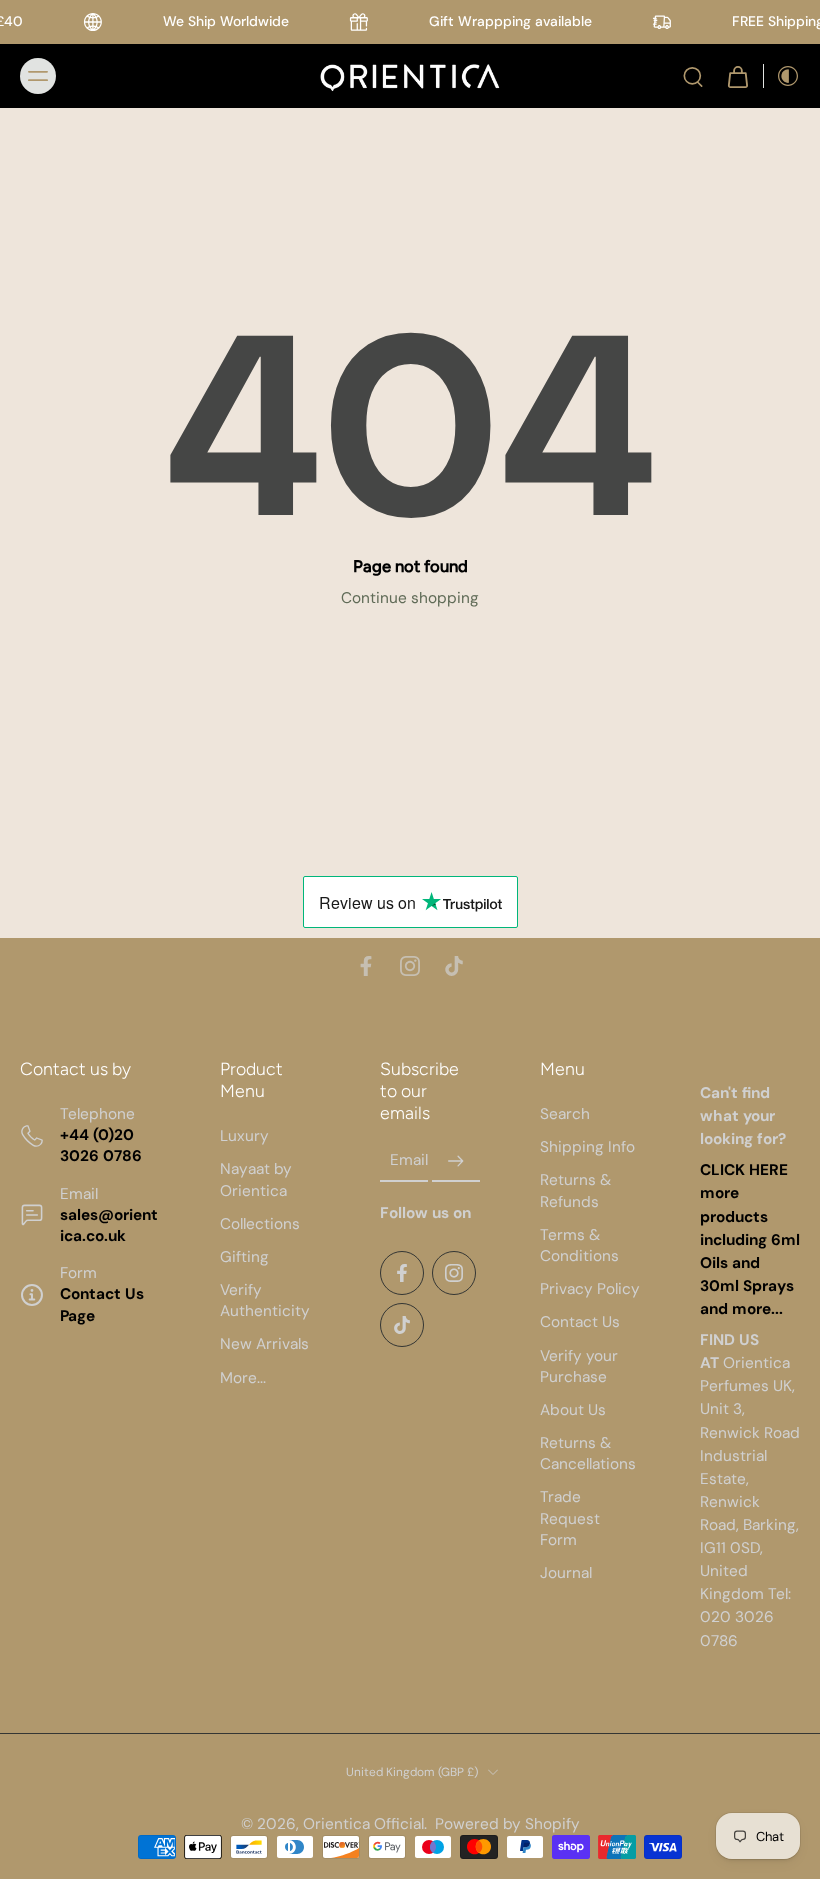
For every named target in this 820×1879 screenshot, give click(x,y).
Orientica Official (363, 1824)
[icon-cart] (737, 76)
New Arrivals (264, 1344)
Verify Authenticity (265, 1300)
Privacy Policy (590, 1289)
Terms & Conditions (579, 1245)
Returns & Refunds (575, 1190)
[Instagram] (410, 966)
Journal (566, 1573)
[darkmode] (782, 76)
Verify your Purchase (579, 1365)
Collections (260, 1224)
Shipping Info (587, 1147)
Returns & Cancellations (588, 1453)
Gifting (244, 1257)
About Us (573, 1410)
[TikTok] (454, 966)
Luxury (244, 1136)
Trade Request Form (570, 1518)
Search (565, 1114)
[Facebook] (366, 966)
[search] (693, 76)
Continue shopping (410, 598)
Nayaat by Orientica (256, 1179)
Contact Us (580, 1322)
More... (243, 1378)
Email (409, 1161)
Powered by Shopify (507, 1824)
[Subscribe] (456, 1161)
